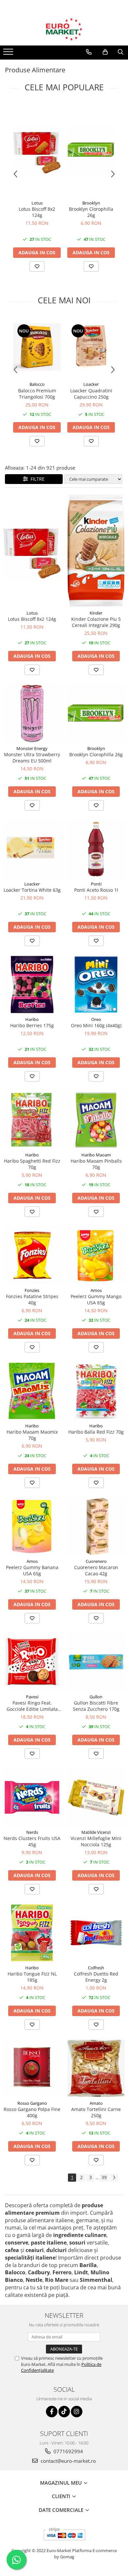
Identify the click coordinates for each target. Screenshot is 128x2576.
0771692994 (68, 2451)
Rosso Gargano (32, 2103)
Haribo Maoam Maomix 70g (32, 1435)
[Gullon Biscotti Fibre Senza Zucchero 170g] (96, 1662)
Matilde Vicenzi (96, 1832)
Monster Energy (32, 748)
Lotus (37, 203)
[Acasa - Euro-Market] (64, 29)
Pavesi (32, 1697)
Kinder (96, 613)
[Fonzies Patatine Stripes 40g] (32, 1255)
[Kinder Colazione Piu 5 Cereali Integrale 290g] (96, 550)
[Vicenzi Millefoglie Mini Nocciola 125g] (96, 1797)
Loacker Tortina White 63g (32, 890)
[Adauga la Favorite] (37, 266)
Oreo (96, 1019)
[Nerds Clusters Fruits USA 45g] (32, 1797)
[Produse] (9, 54)
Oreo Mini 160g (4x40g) (96, 1025)
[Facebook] (52, 2412)
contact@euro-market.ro (68, 2461)
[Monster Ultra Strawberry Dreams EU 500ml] (32, 714)
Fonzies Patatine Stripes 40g (32, 1299)
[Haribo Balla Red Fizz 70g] (96, 1391)
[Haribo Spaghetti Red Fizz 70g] (32, 1120)
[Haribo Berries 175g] (32, 984)
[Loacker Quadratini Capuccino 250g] (91, 347)
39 (104, 2177)
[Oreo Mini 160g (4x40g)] (96, 984)
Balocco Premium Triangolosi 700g (37, 394)
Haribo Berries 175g (32, 1025)
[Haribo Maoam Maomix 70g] (32, 1391)
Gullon (96, 1697)
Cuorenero (96, 1561)
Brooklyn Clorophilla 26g (91, 212)
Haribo (32, 1019)
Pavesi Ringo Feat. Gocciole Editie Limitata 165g (32, 1706)
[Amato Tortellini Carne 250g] (96, 2068)
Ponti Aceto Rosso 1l (96, 890)
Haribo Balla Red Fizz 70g (96, 1432)
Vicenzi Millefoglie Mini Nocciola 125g (96, 1841)
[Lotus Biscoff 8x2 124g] (37, 150)
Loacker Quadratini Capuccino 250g (91, 394)
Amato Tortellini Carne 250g (96, 2112)
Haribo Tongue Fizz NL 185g (32, 1977)
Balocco (37, 384)
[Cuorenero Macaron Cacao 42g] (96, 1526)
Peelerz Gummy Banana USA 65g (32, 1570)
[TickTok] (64, 2412)
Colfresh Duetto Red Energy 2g (96, 1977)
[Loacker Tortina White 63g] (32, 849)
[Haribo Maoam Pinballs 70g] (96, 1120)
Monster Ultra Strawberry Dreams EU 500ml (32, 758)
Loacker (91, 384)
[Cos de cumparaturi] (105, 52)
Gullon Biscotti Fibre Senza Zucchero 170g (96, 1706)
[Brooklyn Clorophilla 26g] (91, 150)
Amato (96, 2103)
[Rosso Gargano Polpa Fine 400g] (32, 2068)
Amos (96, 1290)
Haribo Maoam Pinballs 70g (96, 1164)
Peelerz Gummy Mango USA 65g (96, 1299)
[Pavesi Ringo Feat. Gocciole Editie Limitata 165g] (32, 1662)
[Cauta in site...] (121, 52)
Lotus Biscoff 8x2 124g (37, 212)
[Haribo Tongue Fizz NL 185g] (32, 1933)
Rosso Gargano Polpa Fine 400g (32, 2112)
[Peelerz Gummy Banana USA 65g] (32, 1526)
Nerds (32, 1832)
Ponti (96, 884)
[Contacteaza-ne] (89, 52)
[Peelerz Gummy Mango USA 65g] (96, 1255)
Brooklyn (91, 203)
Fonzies (32, 1290)
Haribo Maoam (96, 1155)
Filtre (36, 479)
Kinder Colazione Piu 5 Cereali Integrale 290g (96, 622)
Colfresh (96, 1968)
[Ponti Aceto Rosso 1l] (96, 849)
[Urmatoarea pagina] (114, 2178)
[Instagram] (77, 2412)
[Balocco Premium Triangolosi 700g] (37, 347)
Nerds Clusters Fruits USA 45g (32, 1841)
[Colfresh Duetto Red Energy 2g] (96, 1933)
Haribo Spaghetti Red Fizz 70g (32, 1164)
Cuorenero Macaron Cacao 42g (96, 1570)
